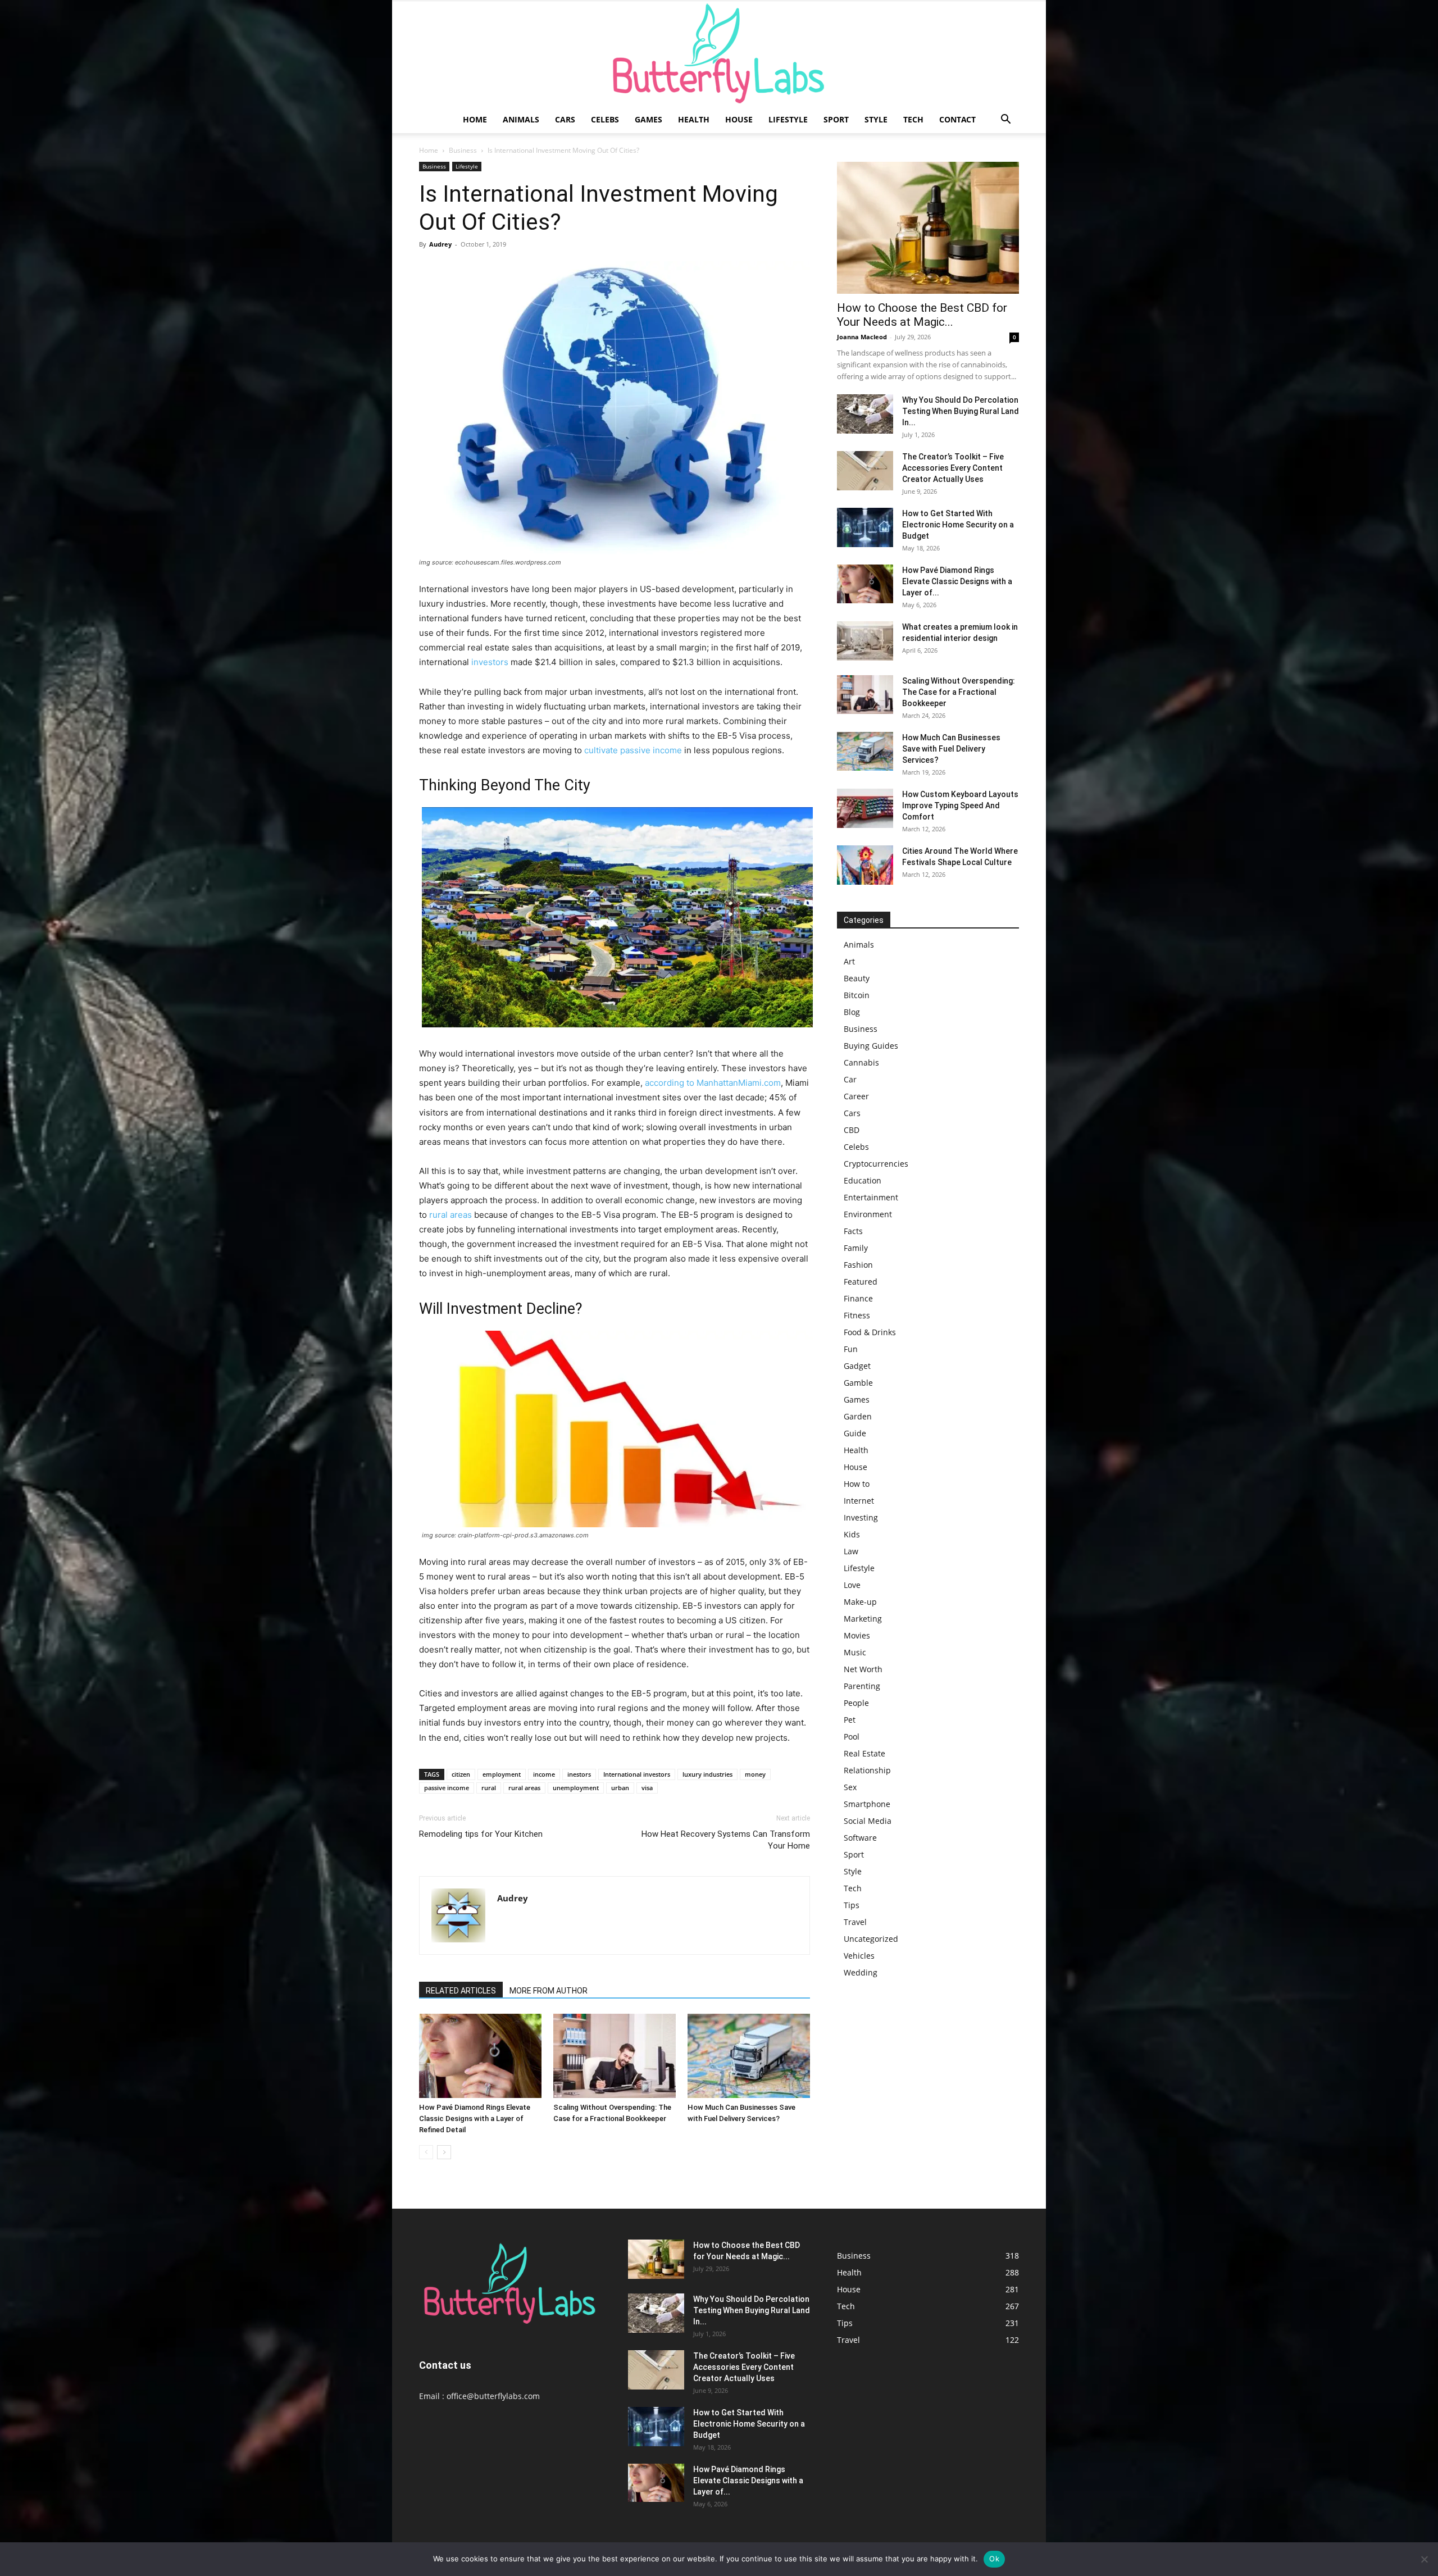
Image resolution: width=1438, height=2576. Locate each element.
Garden (858, 1416)
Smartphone (867, 1804)
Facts (853, 1231)
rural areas (450, 1215)
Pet (850, 1720)
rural (489, 1788)
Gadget (857, 1366)
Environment (868, 1214)
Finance (858, 1298)
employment (502, 1774)
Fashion (858, 1265)
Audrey (440, 244)
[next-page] (444, 2152)
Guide (855, 1433)
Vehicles (859, 1956)
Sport (836, 119)
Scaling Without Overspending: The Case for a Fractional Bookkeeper (959, 692)
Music (855, 1652)
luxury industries (707, 1774)
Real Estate (864, 1753)
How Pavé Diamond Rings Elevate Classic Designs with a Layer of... (957, 581)
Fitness (857, 1315)
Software (860, 1838)
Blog (852, 1012)
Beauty (857, 978)
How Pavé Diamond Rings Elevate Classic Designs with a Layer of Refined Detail (475, 2118)
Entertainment (871, 1197)
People (856, 1703)
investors (490, 662)
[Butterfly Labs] (719, 54)
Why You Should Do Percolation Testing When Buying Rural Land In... (961, 411)
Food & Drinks (870, 1332)
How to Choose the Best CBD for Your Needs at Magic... (922, 315)
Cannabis (861, 1062)
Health (694, 119)
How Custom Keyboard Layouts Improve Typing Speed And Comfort (960, 805)
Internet (859, 1501)
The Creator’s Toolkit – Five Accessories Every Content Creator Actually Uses (953, 468)
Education (863, 1180)
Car (850, 1079)
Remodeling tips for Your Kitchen (481, 1834)
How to (857, 1484)
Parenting (862, 1686)
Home (475, 119)
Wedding (861, 1972)
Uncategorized (871, 1939)
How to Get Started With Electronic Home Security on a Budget (958, 525)
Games (649, 119)
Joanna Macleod (862, 337)
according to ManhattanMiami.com (713, 1083)
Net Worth (863, 1669)
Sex (850, 1787)
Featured (861, 1282)
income (544, 1774)
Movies (857, 1635)
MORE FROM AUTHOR (549, 1991)
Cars (565, 119)
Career (856, 1096)
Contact (957, 119)
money (755, 1774)
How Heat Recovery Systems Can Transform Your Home (726, 1840)
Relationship (867, 1770)
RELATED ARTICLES (461, 1991)
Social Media (868, 1821)
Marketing (863, 1619)
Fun (851, 1349)
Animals (521, 119)
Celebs (605, 119)
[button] (1005, 120)
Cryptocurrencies (876, 1164)
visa (647, 1788)
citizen (461, 1774)
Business (463, 150)
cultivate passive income (633, 750)
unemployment (576, 1788)
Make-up (860, 1602)
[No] (1424, 2559)
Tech (913, 119)
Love (852, 1585)
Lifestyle (788, 119)
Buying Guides (871, 1046)
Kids (852, 1534)
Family (856, 1248)
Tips (852, 1905)
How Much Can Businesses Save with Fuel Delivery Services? (951, 749)
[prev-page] (426, 2152)
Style (876, 119)
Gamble (858, 1383)
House (739, 119)
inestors (579, 1774)
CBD (852, 1130)
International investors (637, 1774)
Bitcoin (857, 995)
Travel (855, 1922)
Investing (861, 1517)
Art (849, 961)
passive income (447, 1788)
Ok (994, 2559)
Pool (852, 1737)
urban (620, 1788)
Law (851, 1551)
